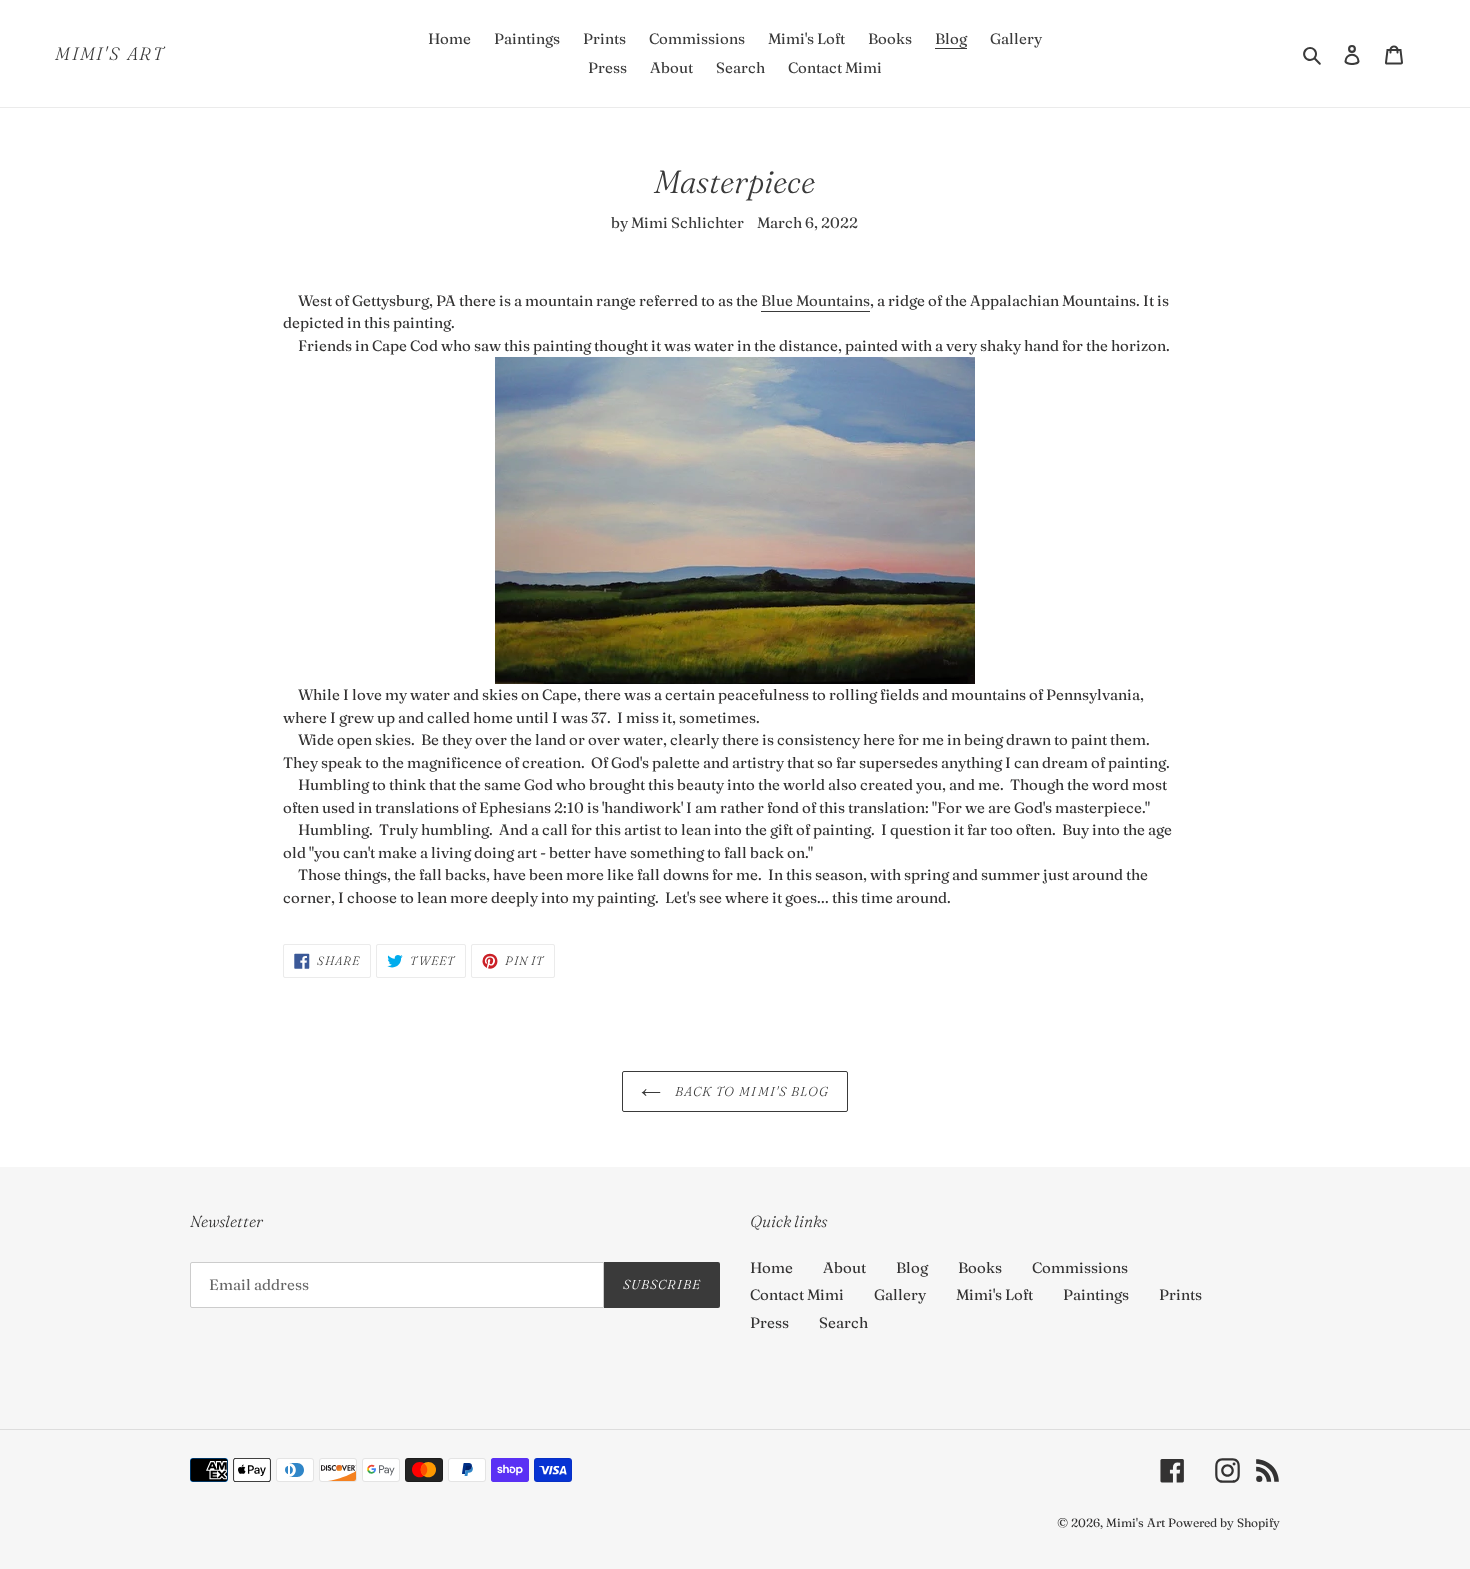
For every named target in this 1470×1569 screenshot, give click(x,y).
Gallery (900, 1294)
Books (980, 1267)
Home (771, 1267)
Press (769, 1322)
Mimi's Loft (994, 1294)
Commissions (1080, 1267)
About (844, 1267)
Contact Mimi (797, 1294)
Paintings (1096, 1294)
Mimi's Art (110, 54)
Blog (912, 1267)
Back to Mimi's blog (750, 1091)
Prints (1180, 1294)
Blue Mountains (815, 300)
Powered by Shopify (1224, 1522)
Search (843, 1322)
